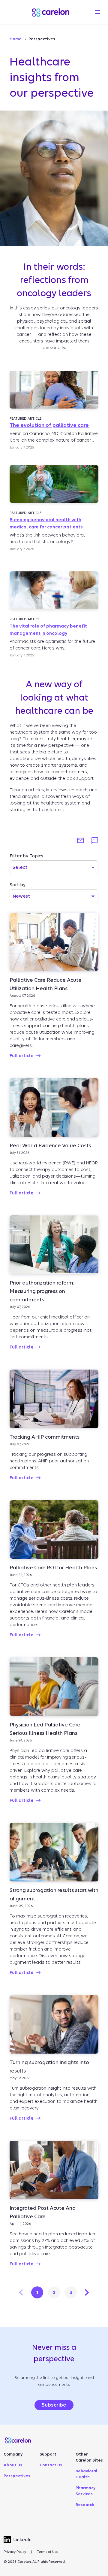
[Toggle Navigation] (97, 12)
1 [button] (37, 2292)
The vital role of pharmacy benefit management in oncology (48, 630)
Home (16, 39)
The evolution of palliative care (49, 425)
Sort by (18, 885)
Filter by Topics (26, 856)
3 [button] (71, 2292)
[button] (80, 841)
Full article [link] (22, 1056)
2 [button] (54, 2292)
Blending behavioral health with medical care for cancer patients (46, 523)
